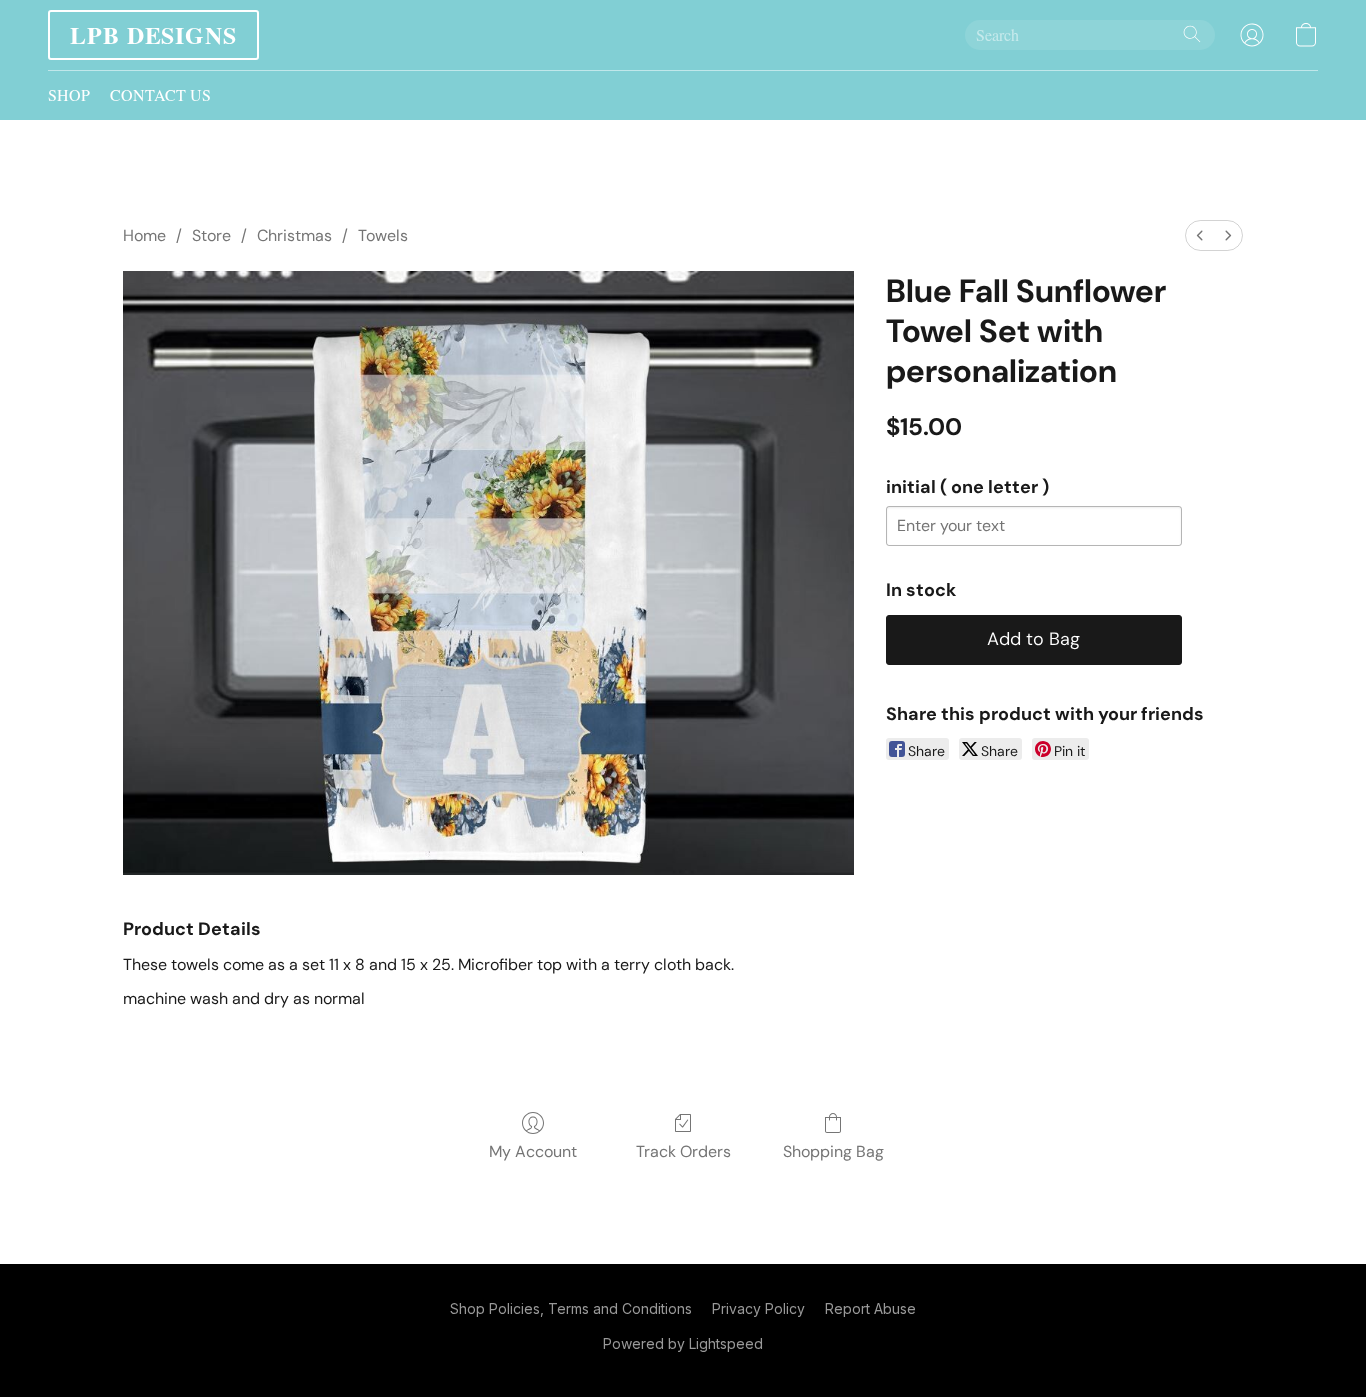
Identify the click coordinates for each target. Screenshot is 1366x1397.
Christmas (294, 235)
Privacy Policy (758, 1308)
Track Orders (683, 1151)
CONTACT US (160, 94)
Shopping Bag (833, 1151)
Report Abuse (870, 1308)
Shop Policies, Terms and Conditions (571, 1308)
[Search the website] (1192, 34)
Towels (383, 235)
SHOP (69, 94)
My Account (533, 1151)
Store (211, 235)
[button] (153, 35)
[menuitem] (1200, 235)
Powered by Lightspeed (683, 1343)
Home (144, 235)
